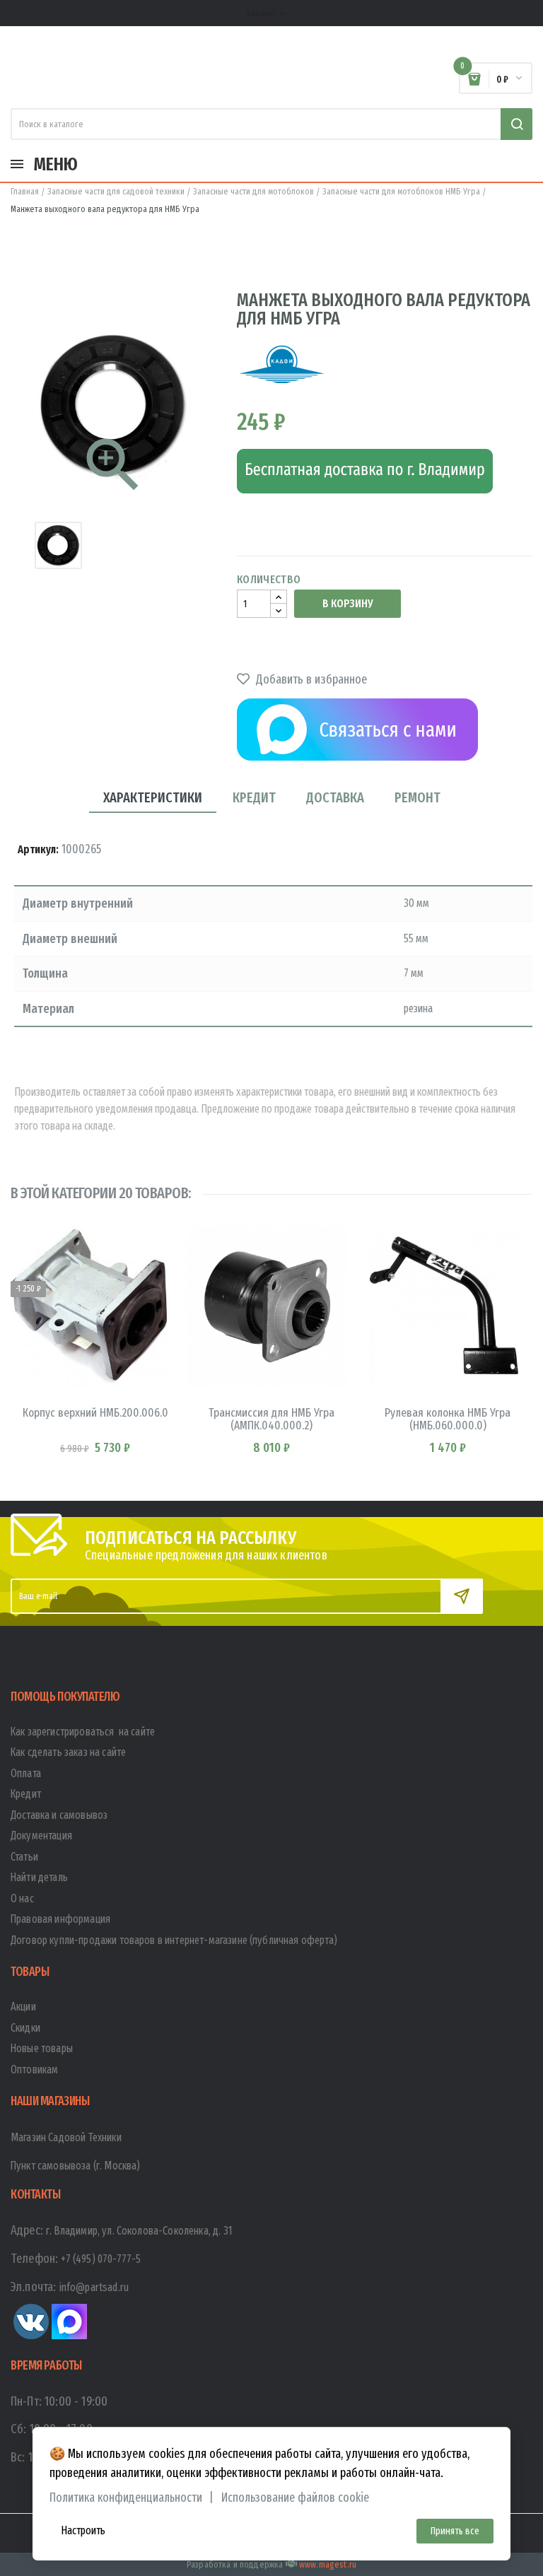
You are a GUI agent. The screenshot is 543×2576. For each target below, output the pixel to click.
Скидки (25, 2028)
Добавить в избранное (310, 679)
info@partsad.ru (94, 2287)
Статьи (24, 1857)
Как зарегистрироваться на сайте (83, 1732)
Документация (41, 1836)
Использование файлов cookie (295, 2498)
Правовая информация (60, 1919)
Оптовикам (34, 2069)
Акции (23, 2007)
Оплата (26, 1773)
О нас (22, 1898)
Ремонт (418, 797)
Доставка (335, 797)
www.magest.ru (328, 2564)
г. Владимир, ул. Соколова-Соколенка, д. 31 (139, 2231)
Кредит (254, 797)
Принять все (455, 2531)
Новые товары (42, 2048)
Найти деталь (39, 1877)
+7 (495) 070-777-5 (101, 2259)
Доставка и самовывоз (59, 1815)
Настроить (83, 2530)
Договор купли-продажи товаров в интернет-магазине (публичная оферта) (174, 1940)
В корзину (348, 603)
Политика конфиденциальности (126, 2498)
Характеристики (153, 797)
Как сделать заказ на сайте (68, 1752)
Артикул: (38, 849)
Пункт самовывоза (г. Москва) (75, 2166)
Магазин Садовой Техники (66, 2137)
